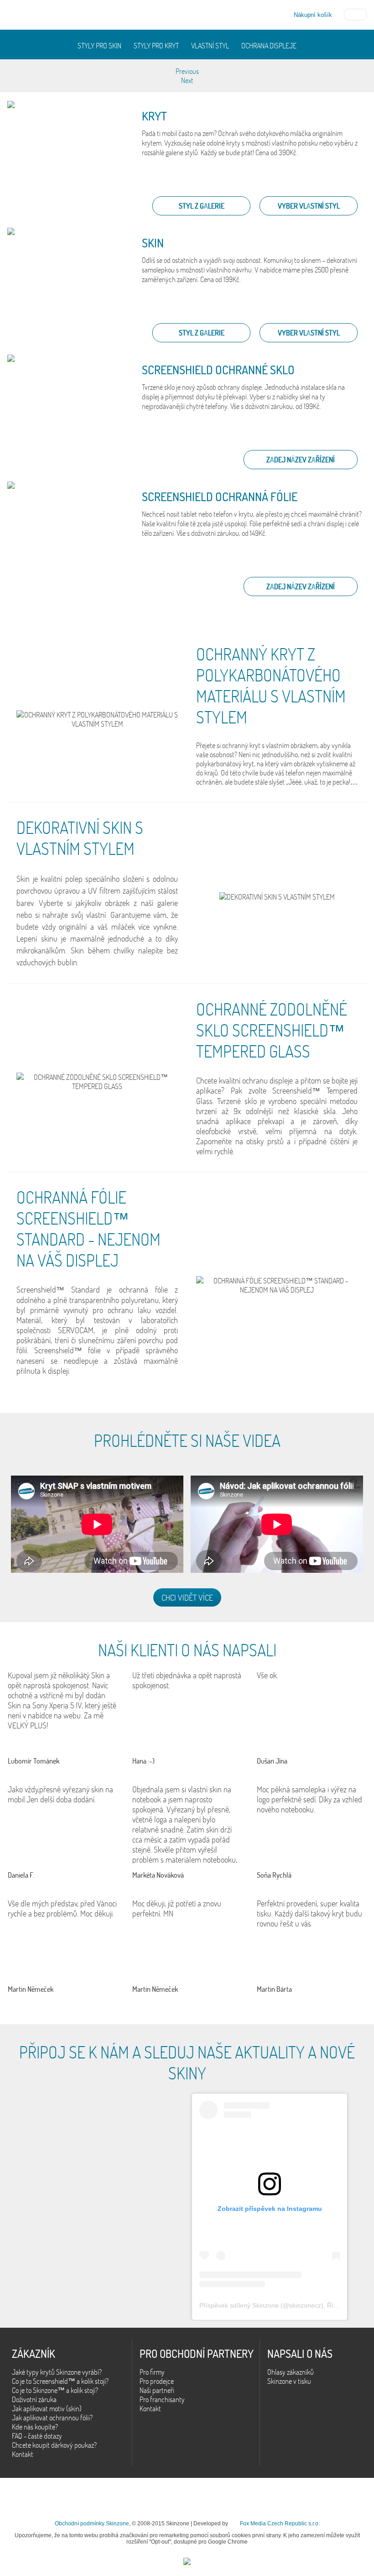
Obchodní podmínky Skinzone (92, 2524)
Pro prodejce (157, 2381)
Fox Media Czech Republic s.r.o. (280, 2524)
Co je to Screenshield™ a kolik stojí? (60, 2381)
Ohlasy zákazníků (291, 2372)
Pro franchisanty (162, 2399)
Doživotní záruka (34, 2399)
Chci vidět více (187, 1597)
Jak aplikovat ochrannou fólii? (52, 2418)
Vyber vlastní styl (309, 206)
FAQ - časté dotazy (37, 2436)
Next (187, 80)
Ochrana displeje (269, 46)
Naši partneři (157, 2390)
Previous (187, 71)
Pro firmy (152, 2372)
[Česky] (355, 14)
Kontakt (23, 2454)
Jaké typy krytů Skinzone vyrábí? (57, 2372)
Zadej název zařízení (301, 460)
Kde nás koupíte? (35, 2427)
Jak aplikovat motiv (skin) (47, 2408)
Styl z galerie (202, 206)
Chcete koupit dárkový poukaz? (54, 2445)
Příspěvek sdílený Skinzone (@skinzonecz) (261, 2305)
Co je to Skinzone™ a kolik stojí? (55, 2390)
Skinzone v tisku (289, 2381)
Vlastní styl (210, 46)
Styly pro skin (99, 46)
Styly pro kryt (156, 46)
